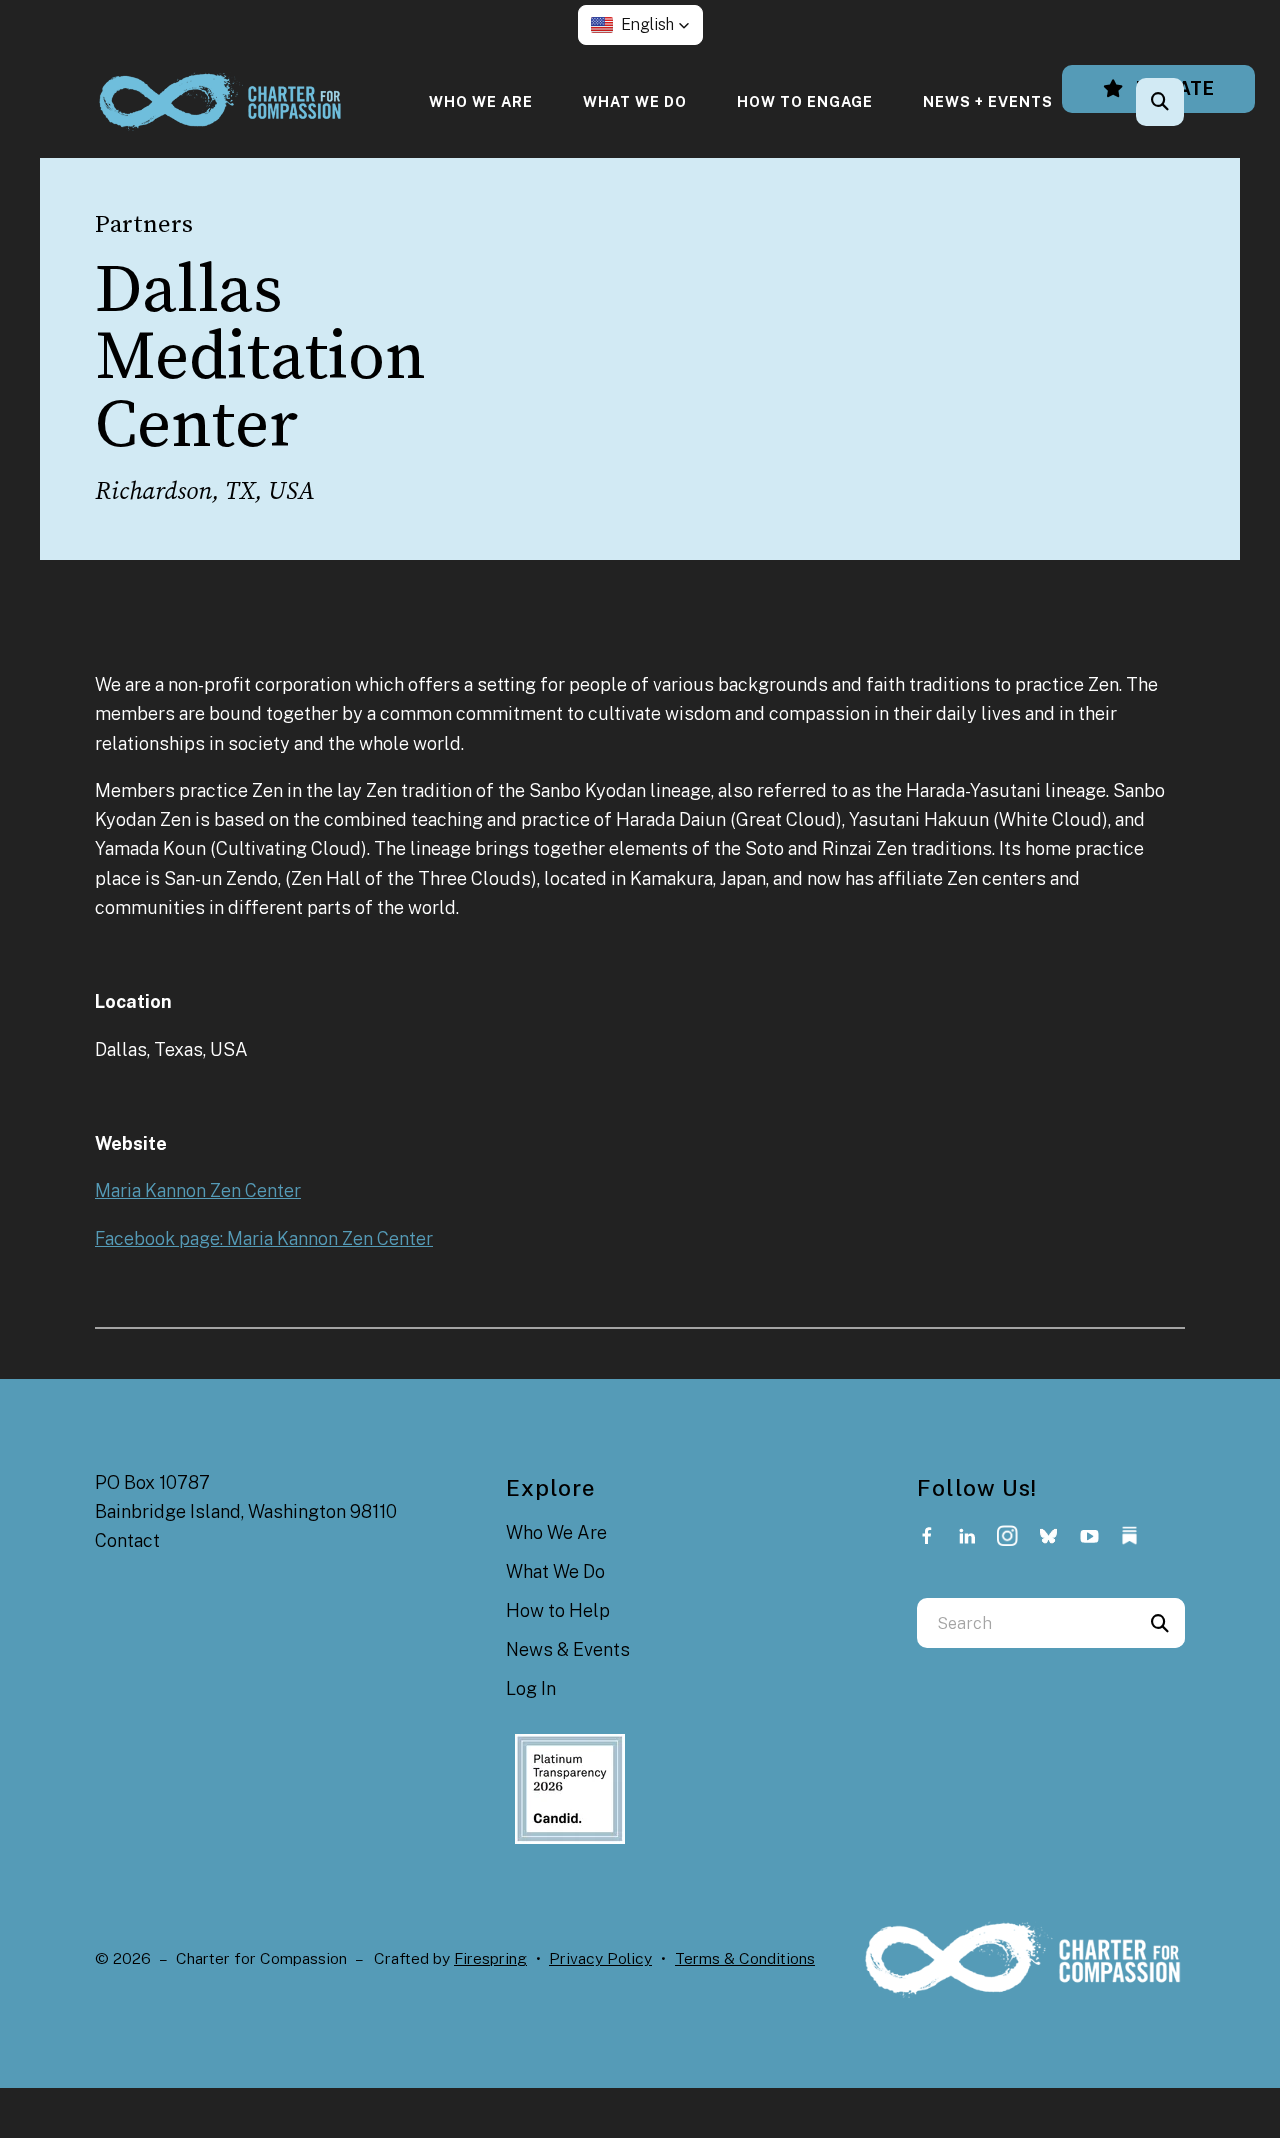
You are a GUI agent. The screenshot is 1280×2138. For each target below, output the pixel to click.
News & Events (568, 1649)
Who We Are (481, 101)
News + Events (988, 101)
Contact (127, 1540)
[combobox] (1187, 102)
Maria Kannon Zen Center (198, 1190)
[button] (640, 25)
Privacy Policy (600, 1958)
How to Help (558, 1610)
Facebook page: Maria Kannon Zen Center (264, 1238)
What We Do (635, 101)
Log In (531, 1688)
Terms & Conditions (745, 1958)
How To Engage (805, 101)
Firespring (490, 1958)
